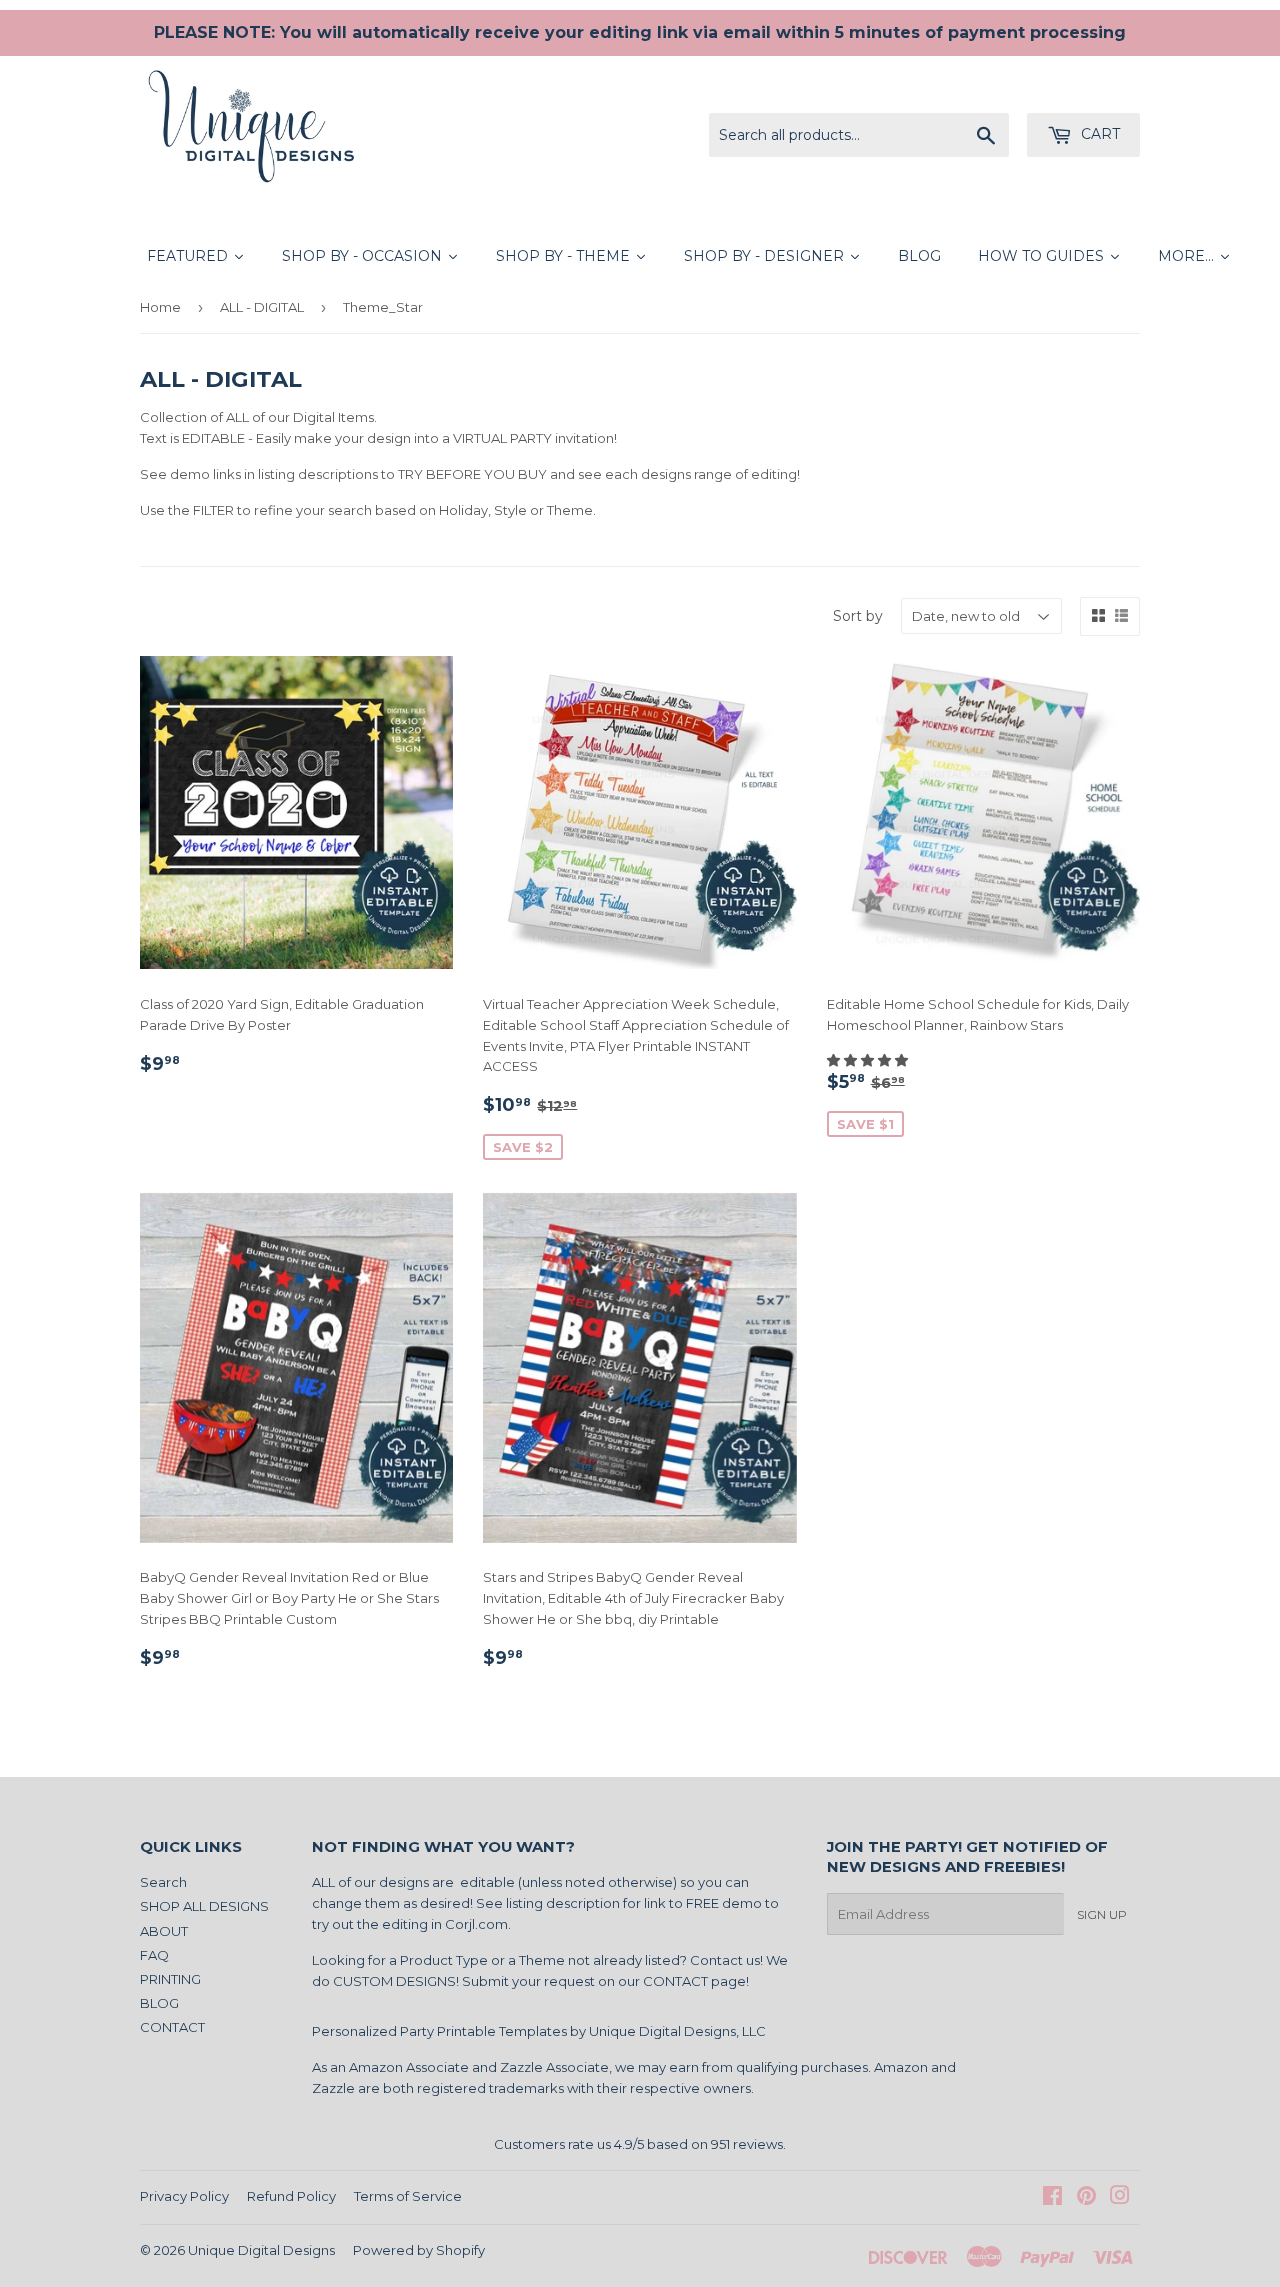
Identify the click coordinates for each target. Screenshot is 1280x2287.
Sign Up (1102, 1914)
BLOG (159, 2003)
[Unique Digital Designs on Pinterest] (1086, 2198)
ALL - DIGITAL (262, 307)
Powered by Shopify (419, 2250)
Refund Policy (291, 2196)
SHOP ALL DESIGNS (204, 1906)
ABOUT (164, 1931)
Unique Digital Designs (261, 2250)
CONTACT (172, 2027)
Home (160, 307)
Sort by (858, 616)
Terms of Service (408, 2196)
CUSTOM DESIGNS (394, 1981)
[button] (869, 1060)
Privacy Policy (184, 2196)
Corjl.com (476, 1924)
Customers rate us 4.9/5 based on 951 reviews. (640, 2144)
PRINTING (170, 1979)
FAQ (154, 1955)
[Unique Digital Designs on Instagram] (1120, 2198)
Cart (1098, 134)
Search (163, 1882)
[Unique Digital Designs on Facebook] (1052, 2198)
